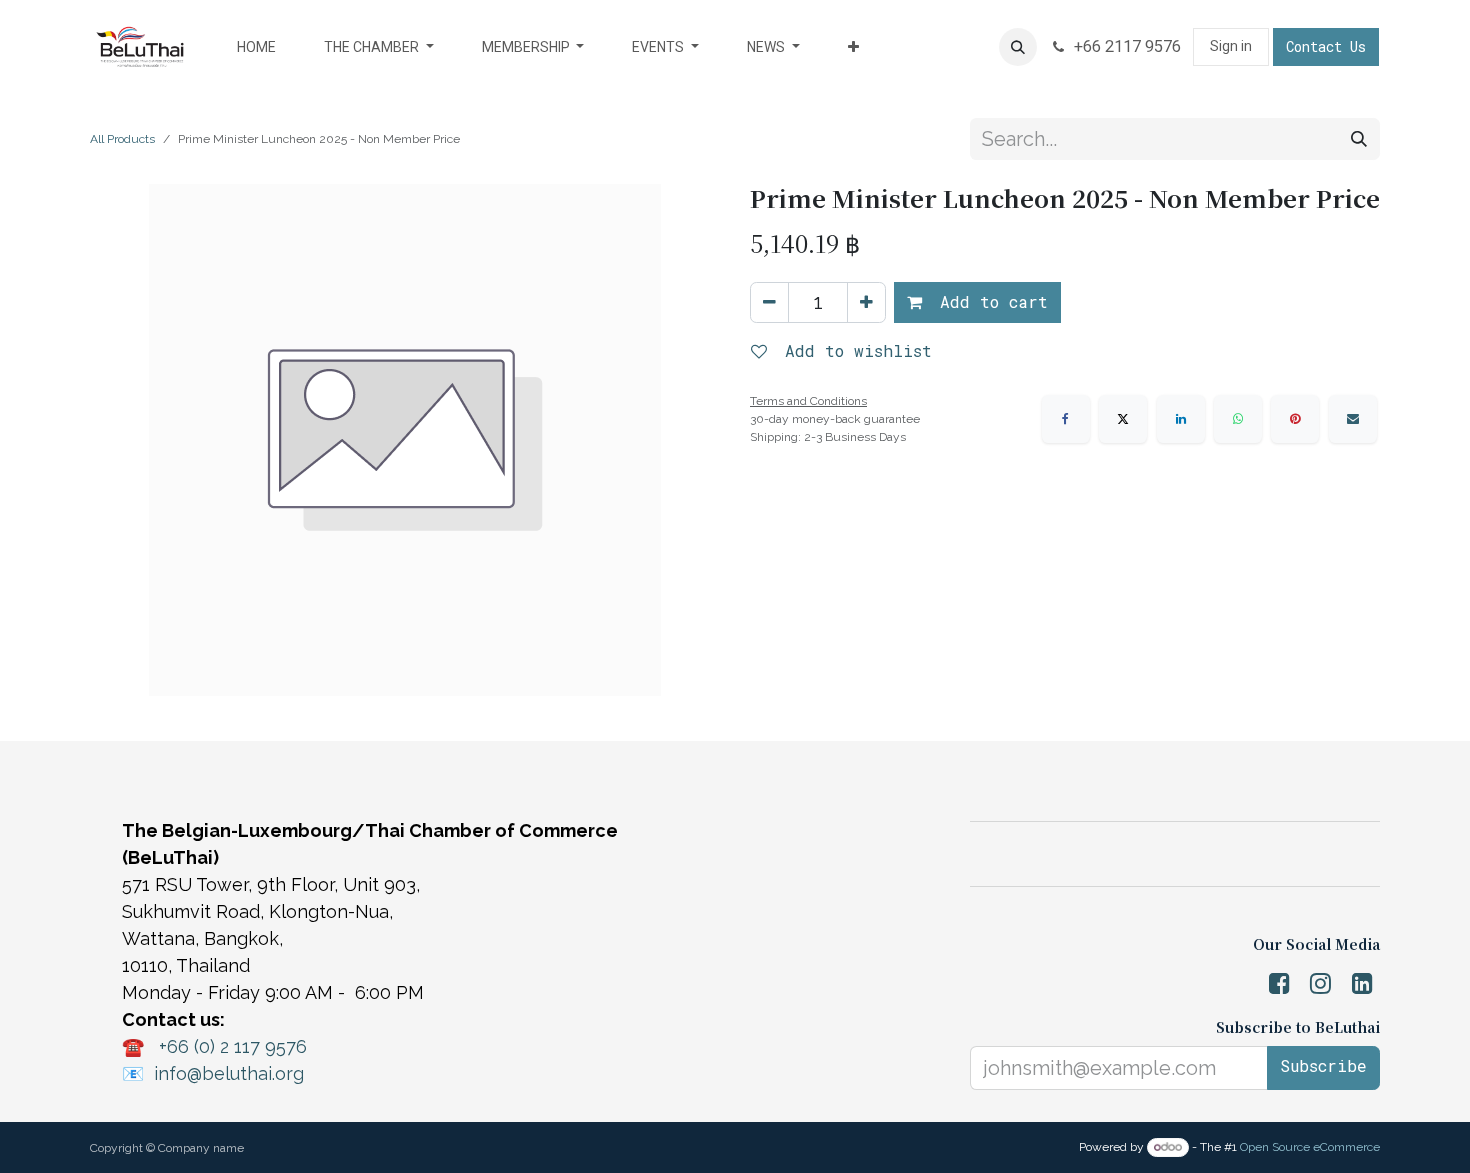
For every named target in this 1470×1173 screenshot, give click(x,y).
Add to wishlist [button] (853, 350)
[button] (1018, 47)
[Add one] (866, 302)
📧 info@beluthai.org (213, 1073)
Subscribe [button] (1323, 1065)
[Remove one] (769, 302)
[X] (1123, 419)
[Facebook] (1066, 419)
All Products (122, 139)
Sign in (1231, 46)
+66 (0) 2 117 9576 (233, 1046)
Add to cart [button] (989, 301)
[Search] (1359, 139)
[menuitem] (256, 47)
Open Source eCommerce (1310, 1147)
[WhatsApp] (1238, 419)
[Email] (1353, 419)
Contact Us (1326, 46)
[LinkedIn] (1181, 419)
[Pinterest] (1295, 419)
